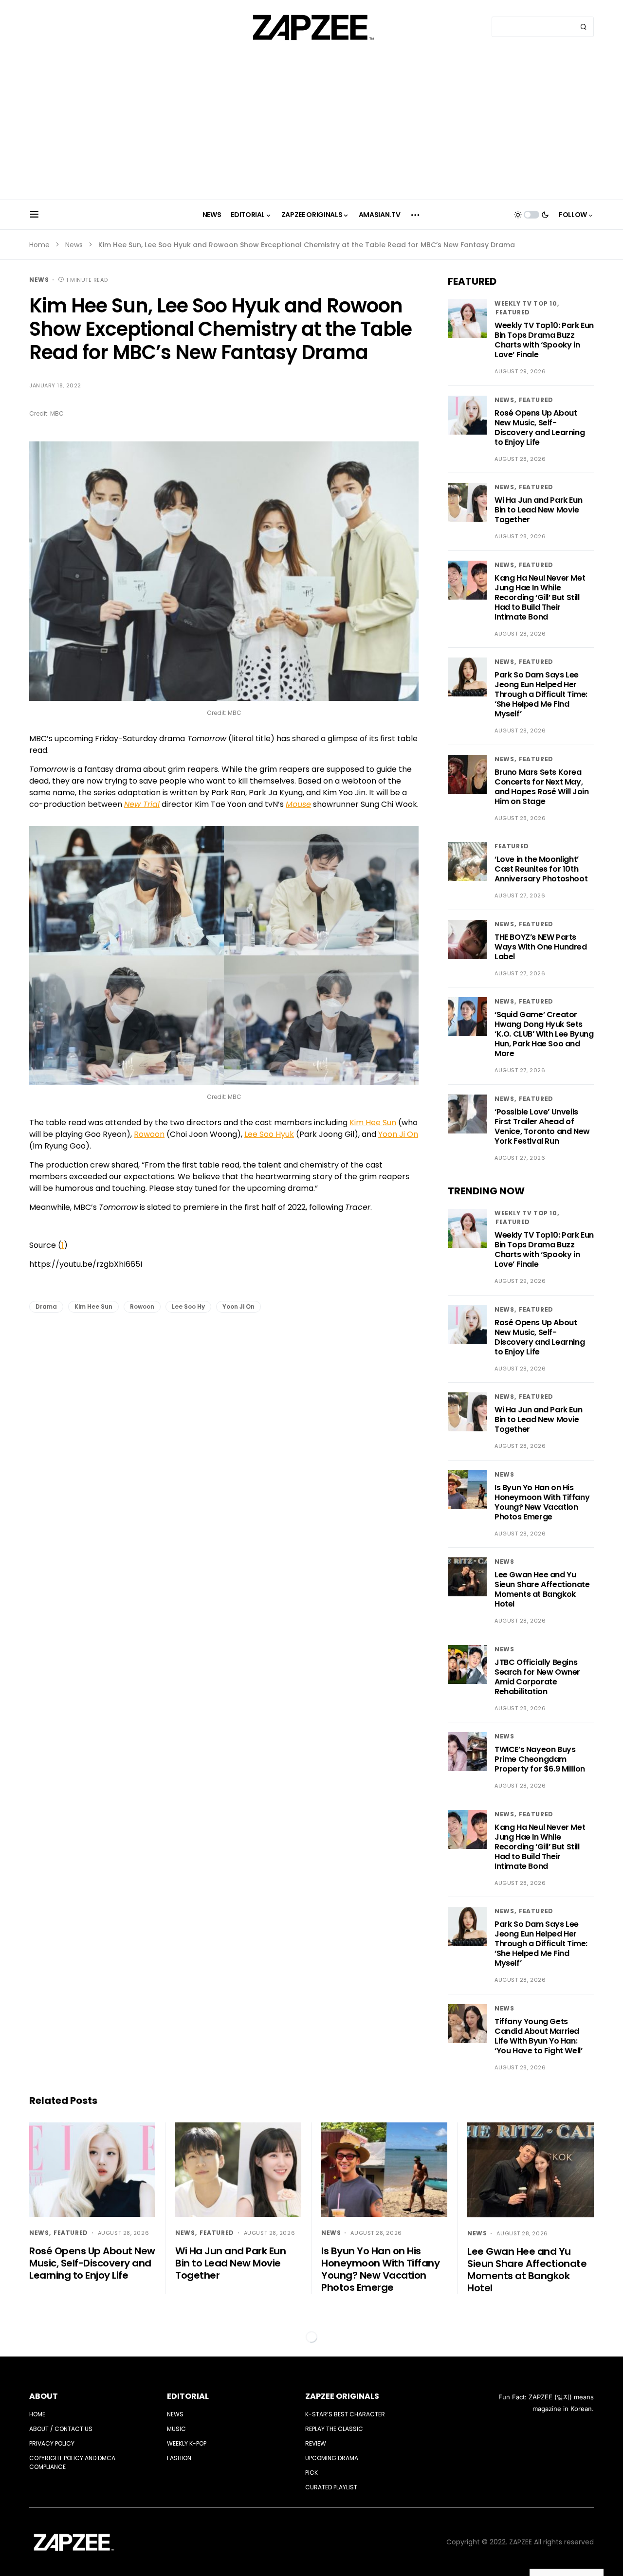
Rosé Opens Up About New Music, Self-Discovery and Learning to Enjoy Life (540, 428)
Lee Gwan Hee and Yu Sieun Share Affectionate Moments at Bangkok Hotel (542, 1589)
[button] (34, 215)
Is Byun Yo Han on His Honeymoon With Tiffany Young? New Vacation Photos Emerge (542, 1502)
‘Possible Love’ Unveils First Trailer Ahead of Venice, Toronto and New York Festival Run (542, 1126)
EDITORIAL (188, 2396)
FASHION (179, 2458)
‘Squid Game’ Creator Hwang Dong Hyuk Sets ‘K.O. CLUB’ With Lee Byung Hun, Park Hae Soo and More (544, 1034)
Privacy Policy (52, 2443)
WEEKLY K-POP (187, 2443)
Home (39, 245)
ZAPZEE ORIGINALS (342, 2396)
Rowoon (149, 1134)
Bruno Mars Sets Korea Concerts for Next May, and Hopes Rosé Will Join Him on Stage (541, 787)
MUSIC (176, 2429)
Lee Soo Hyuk (269, 1134)
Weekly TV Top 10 (526, 303)
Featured (513, 312)
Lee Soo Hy (188, 1306)
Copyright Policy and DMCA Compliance (72, 2462)
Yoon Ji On (398, 1134)
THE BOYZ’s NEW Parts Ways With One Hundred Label (541, 947)
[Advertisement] (311, 127)
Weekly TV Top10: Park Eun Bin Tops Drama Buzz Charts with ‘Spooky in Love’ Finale (544, 340)
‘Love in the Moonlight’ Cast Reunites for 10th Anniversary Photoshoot (541, 869)
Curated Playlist (331, 2487)
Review (316, 2443)
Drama (46, 1306)
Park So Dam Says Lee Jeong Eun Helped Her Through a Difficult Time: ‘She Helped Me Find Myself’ (541, 694)
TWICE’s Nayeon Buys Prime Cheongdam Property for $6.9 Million (540, 1759)
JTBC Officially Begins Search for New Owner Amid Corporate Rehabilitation (537, 1677)
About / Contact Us (61, 2429)
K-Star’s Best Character (345, 2414)
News (74, 245)
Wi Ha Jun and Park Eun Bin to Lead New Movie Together (538, 510)
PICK (311, 2473)
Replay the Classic (334, 2429)
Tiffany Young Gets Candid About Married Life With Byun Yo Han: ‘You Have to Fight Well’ (538, 2036)
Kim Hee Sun (373, 1123)
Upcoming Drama (332, 2458)
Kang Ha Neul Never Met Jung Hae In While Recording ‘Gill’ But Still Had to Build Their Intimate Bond (540, 597)
